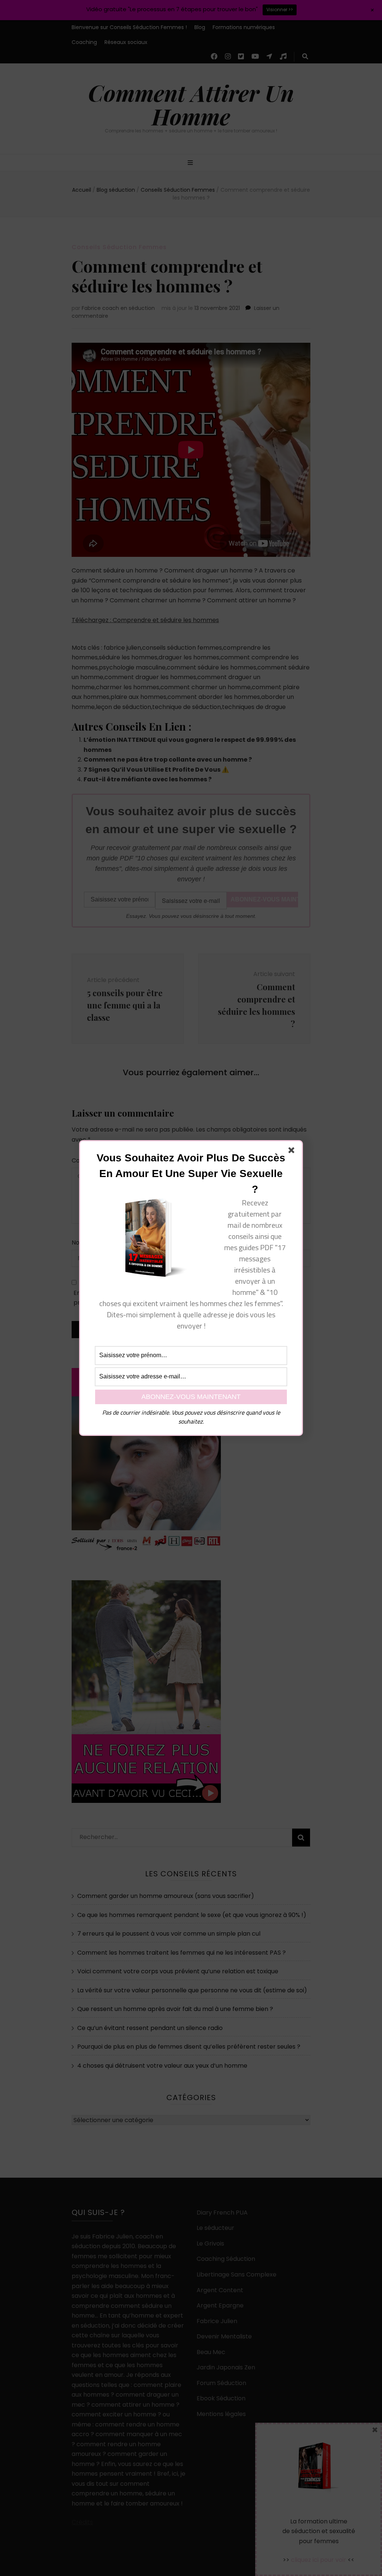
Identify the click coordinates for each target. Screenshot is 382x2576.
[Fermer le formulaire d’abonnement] (293, 1152)
